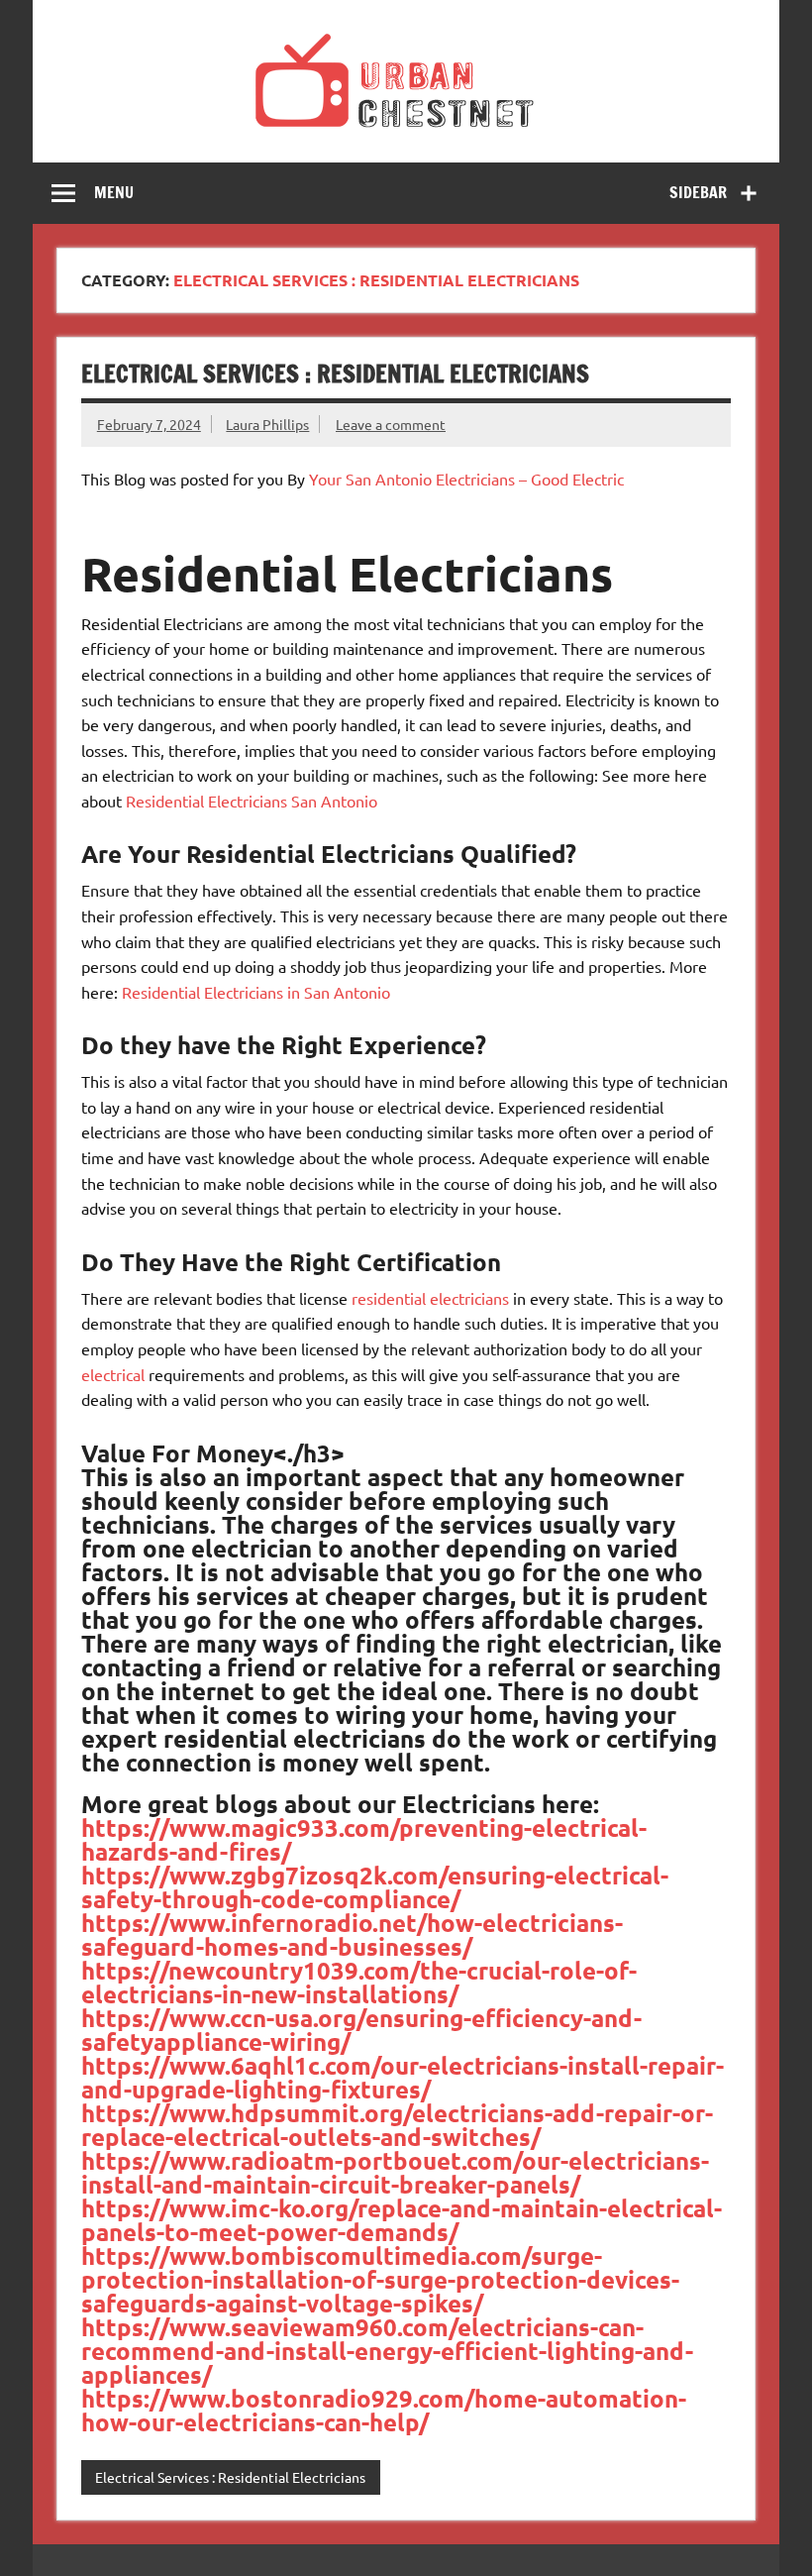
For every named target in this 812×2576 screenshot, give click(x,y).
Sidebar (698, 192)
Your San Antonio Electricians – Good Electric (466, 479)
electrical (113, 1374)
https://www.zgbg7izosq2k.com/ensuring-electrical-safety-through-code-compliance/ (375, 1887)
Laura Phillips (267, 424)
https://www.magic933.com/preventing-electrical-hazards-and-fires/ (364, 1839)
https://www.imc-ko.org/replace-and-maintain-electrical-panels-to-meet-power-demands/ (402, 2220)
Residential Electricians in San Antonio (256, 992)
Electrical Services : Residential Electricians (335, 374)
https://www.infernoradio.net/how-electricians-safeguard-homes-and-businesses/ (352, 1934)
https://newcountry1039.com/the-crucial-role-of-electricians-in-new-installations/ (359, 1982)
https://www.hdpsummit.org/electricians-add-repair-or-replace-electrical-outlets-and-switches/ (397, 2125)
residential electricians (430, 1298)
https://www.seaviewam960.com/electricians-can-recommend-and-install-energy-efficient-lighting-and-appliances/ (387, 2351)
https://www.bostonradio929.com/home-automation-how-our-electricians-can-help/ (384, 2410)
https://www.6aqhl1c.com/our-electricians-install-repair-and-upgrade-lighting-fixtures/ (403, 2077)
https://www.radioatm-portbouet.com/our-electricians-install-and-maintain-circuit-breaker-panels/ (395, 2172)
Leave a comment (391, 424)
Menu (114, 192)
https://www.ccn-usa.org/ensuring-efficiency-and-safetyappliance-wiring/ (361, 2030)
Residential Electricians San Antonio (252, 801)
